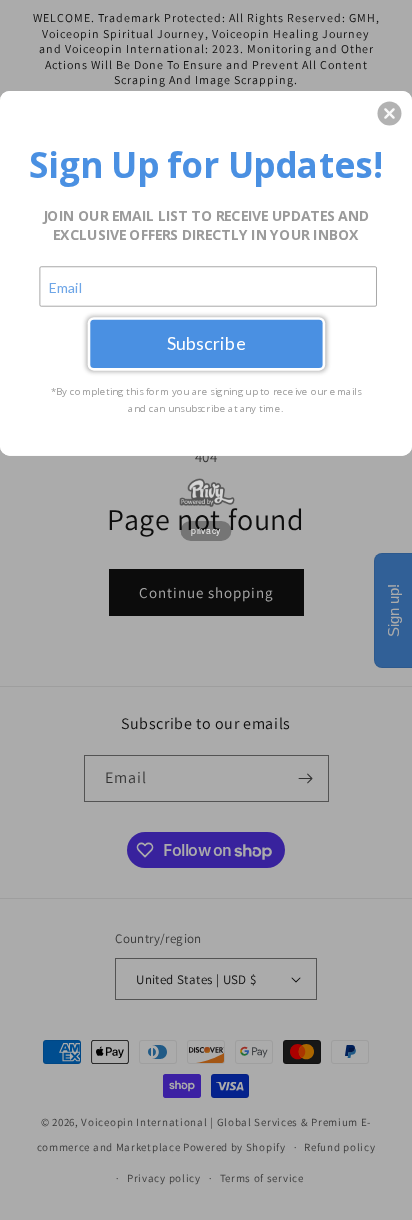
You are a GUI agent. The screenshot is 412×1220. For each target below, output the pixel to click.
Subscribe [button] (206, 343)
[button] (389, 113)
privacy (206, 530)
